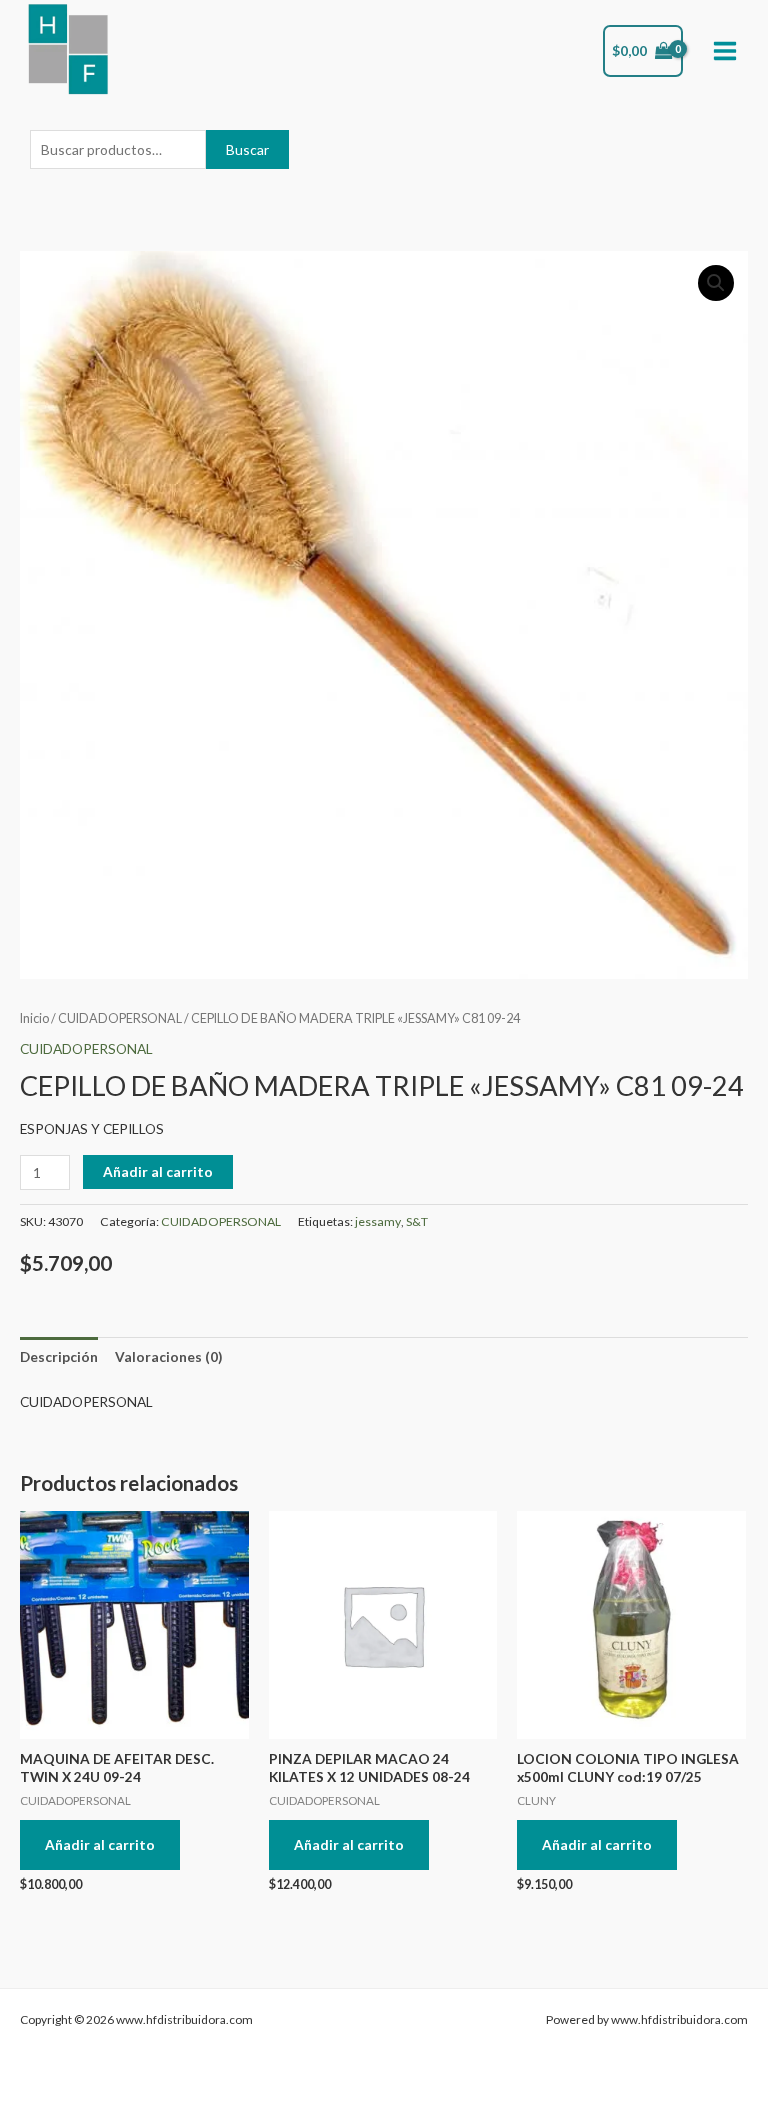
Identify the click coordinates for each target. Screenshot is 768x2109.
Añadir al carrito (158, 1171)
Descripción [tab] (59, 1356)
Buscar (247, 149)
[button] (716, 283)
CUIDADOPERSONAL (120, 1018)
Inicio (34, 1018)
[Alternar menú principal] (725, 51)
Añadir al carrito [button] (100, 1844)
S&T (417, 1221)
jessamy (378, 1221)
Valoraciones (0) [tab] (168, 1356)
